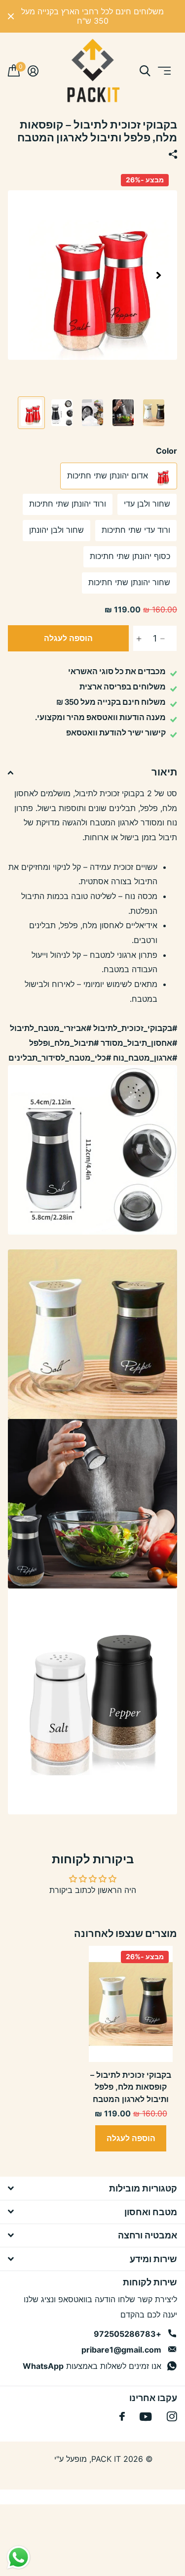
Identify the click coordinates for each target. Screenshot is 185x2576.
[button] (158, 275)
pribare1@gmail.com (121, 2350)
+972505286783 (128, 2334)
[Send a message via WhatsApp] (18, 2557)
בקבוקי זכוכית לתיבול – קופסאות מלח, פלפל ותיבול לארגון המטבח (131, 2087)
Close (11, 16)
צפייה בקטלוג (164, 71)
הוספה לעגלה (68, 638)
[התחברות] (33, 71)
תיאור (164, 772)
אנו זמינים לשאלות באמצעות (92, 2366)
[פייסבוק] (122, 2416)
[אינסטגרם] (172, 2417)
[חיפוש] (145, 71)
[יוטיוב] (146, 2417)
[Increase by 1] (136, 639)
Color (166, 451)
